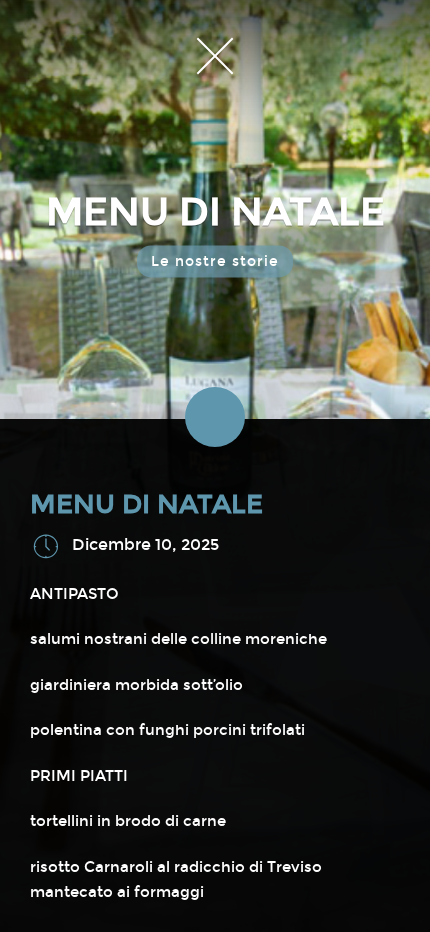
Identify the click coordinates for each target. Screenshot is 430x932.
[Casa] (215, 55)
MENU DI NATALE (146, 504)
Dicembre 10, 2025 (145, 544)
